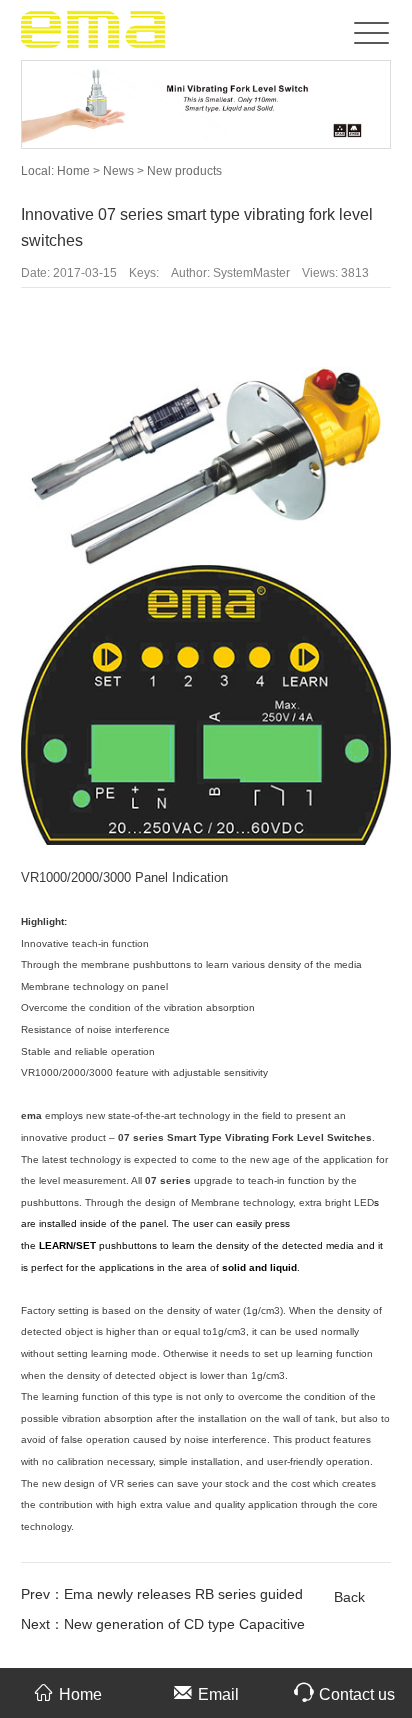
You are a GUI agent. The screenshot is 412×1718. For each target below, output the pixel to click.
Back (349, 1597)
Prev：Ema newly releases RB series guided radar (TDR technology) (162, 1597)
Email (218, 1694)
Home (73, 171)
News (120, 171)
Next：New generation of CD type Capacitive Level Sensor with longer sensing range (163, 1627)
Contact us (357, 1694)
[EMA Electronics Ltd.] (94, 29)
